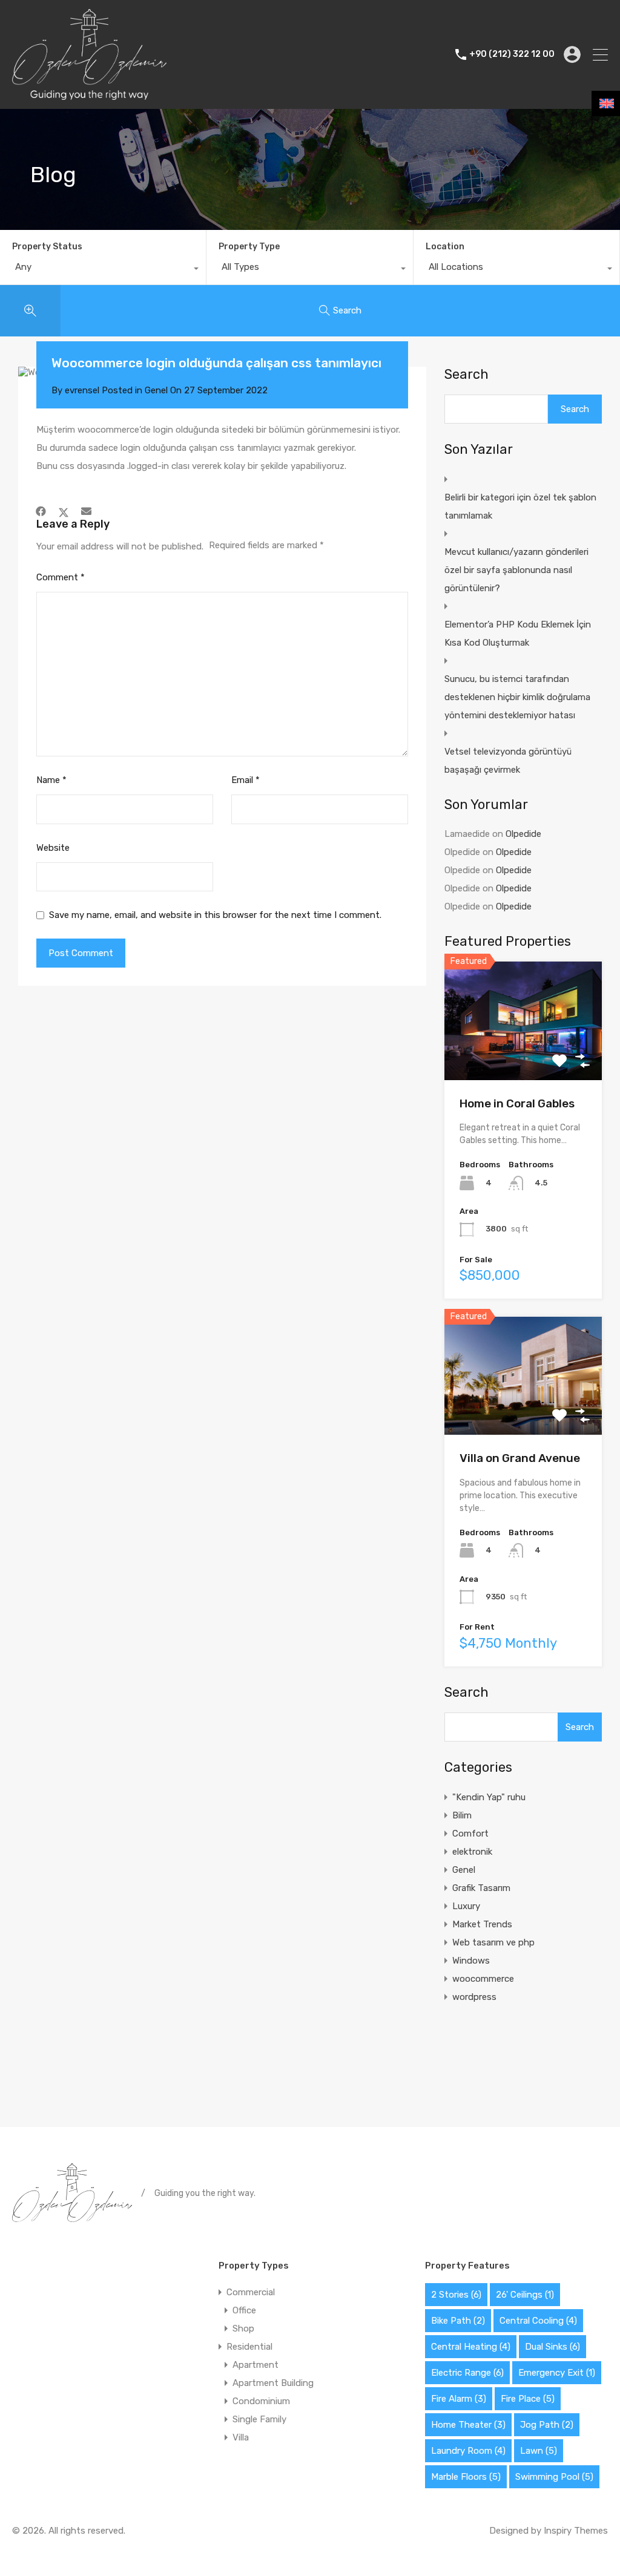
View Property (523, 1056)
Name (51, 780)
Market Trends (482, 1924)
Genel (156, 390)
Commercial (251, 2292)
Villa (241, 2437)
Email (246, 780)
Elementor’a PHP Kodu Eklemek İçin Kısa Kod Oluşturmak (518, 634)
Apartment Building (273, 2383)
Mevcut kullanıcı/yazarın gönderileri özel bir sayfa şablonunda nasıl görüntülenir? (516, 570)
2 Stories (456, 2295)
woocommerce (483, 1979)
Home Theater (468, 2425)
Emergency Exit (557, 2373)
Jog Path (547, 2425)
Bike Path (458, 2321)
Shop (243, 2329)
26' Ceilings (525, 2295)
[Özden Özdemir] (89, 94)
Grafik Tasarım (481, 1888)
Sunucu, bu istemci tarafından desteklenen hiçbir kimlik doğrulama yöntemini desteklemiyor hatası (517, 697)
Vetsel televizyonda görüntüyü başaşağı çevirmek (508, 761)
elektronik (472, 1852)
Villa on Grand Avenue (520, 1458)
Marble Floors (466, 2477)
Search (467, 375)
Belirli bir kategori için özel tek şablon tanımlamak (520, 506)
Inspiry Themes (576, 2531)
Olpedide (523, 834)
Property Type (249, 247)
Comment (61, 577)
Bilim (462, 1815)
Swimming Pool (554, 2477)
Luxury (466, 1906)
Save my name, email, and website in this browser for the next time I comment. (215, 915)
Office (244, 2310)
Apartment (256, 2365)
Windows (471, 1961)
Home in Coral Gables (517, 1103)
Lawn (539, 2451)
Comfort (470, 1834)
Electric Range (467, 2373)
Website (53, 848)
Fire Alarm (459, 2399)
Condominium (261, 2401)
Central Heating (471, 2347)
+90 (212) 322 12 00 (512, 54)
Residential (249, 2347)
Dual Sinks (552, 2347)
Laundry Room (468, 2451)
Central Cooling (538, 2321)
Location (445, 247)
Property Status (47, 247)
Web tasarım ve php (493, 1942)
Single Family (259, 2419)
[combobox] (103, 270)
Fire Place (528, 2399)
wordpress (474, 1997)
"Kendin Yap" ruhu (489, 1797)
